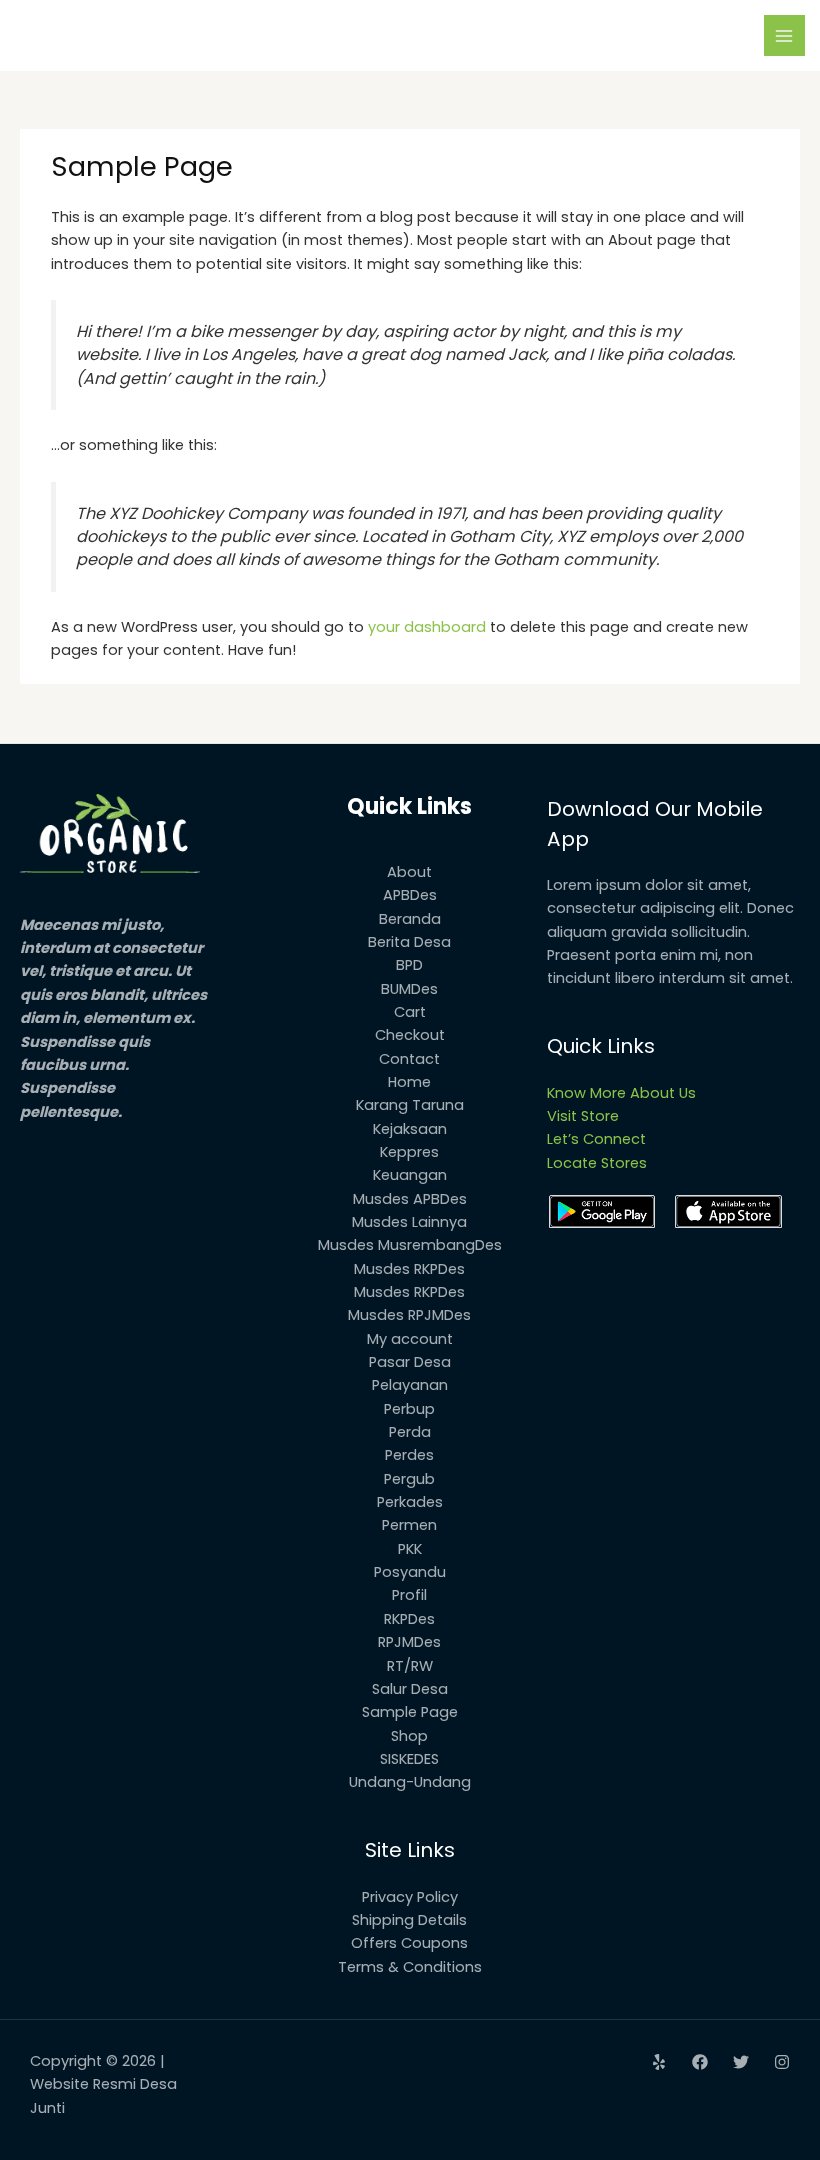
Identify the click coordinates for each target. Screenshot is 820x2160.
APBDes (410, 895)
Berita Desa (409, 942)
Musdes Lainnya (409, 1222)
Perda (410, 1432)
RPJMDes (409, 1642)
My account (410, 1339)
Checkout (410, 1035)
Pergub (409, 1479)
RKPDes (409, 1619)
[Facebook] (700, 2062)
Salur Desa (410, 1689)
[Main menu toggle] (785, 36)
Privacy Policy (410, 1897)
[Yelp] (659, 2062)
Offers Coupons (409, 1943)
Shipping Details (409, 1920)
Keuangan (410, 1175)
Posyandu (410, 1572)
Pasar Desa (410, 1362)
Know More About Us (621, 1093)
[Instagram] (782, 2062)
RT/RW (410, 1666)
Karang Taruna (410, 1105)
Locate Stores (597, 1163)
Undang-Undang (410, 1782)
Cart (410, 1012)
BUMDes (409, 989)
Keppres (409, 1152)
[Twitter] (741, 2062)
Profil (409, 1595)
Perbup (409, 1409)
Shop (409, 1736)
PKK (410, 1549)
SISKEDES (409, 1759)
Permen (409, 1525)
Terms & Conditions (410, 1967)
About (409, 872)
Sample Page (410, 1712)
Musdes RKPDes (409, 1269)
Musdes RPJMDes (409, 1315)
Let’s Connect (596, 1139)
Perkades (410, 1502)
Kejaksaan (410, 1129)
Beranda (410, 919)
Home (409, 1082)
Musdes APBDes (410, 1199)
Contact (409, 1059)
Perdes (409, 1455)
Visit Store (583, 1116)
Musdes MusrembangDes (410, 1245)
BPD (409, 965)
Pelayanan (410, 1385)
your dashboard (427, 627)
